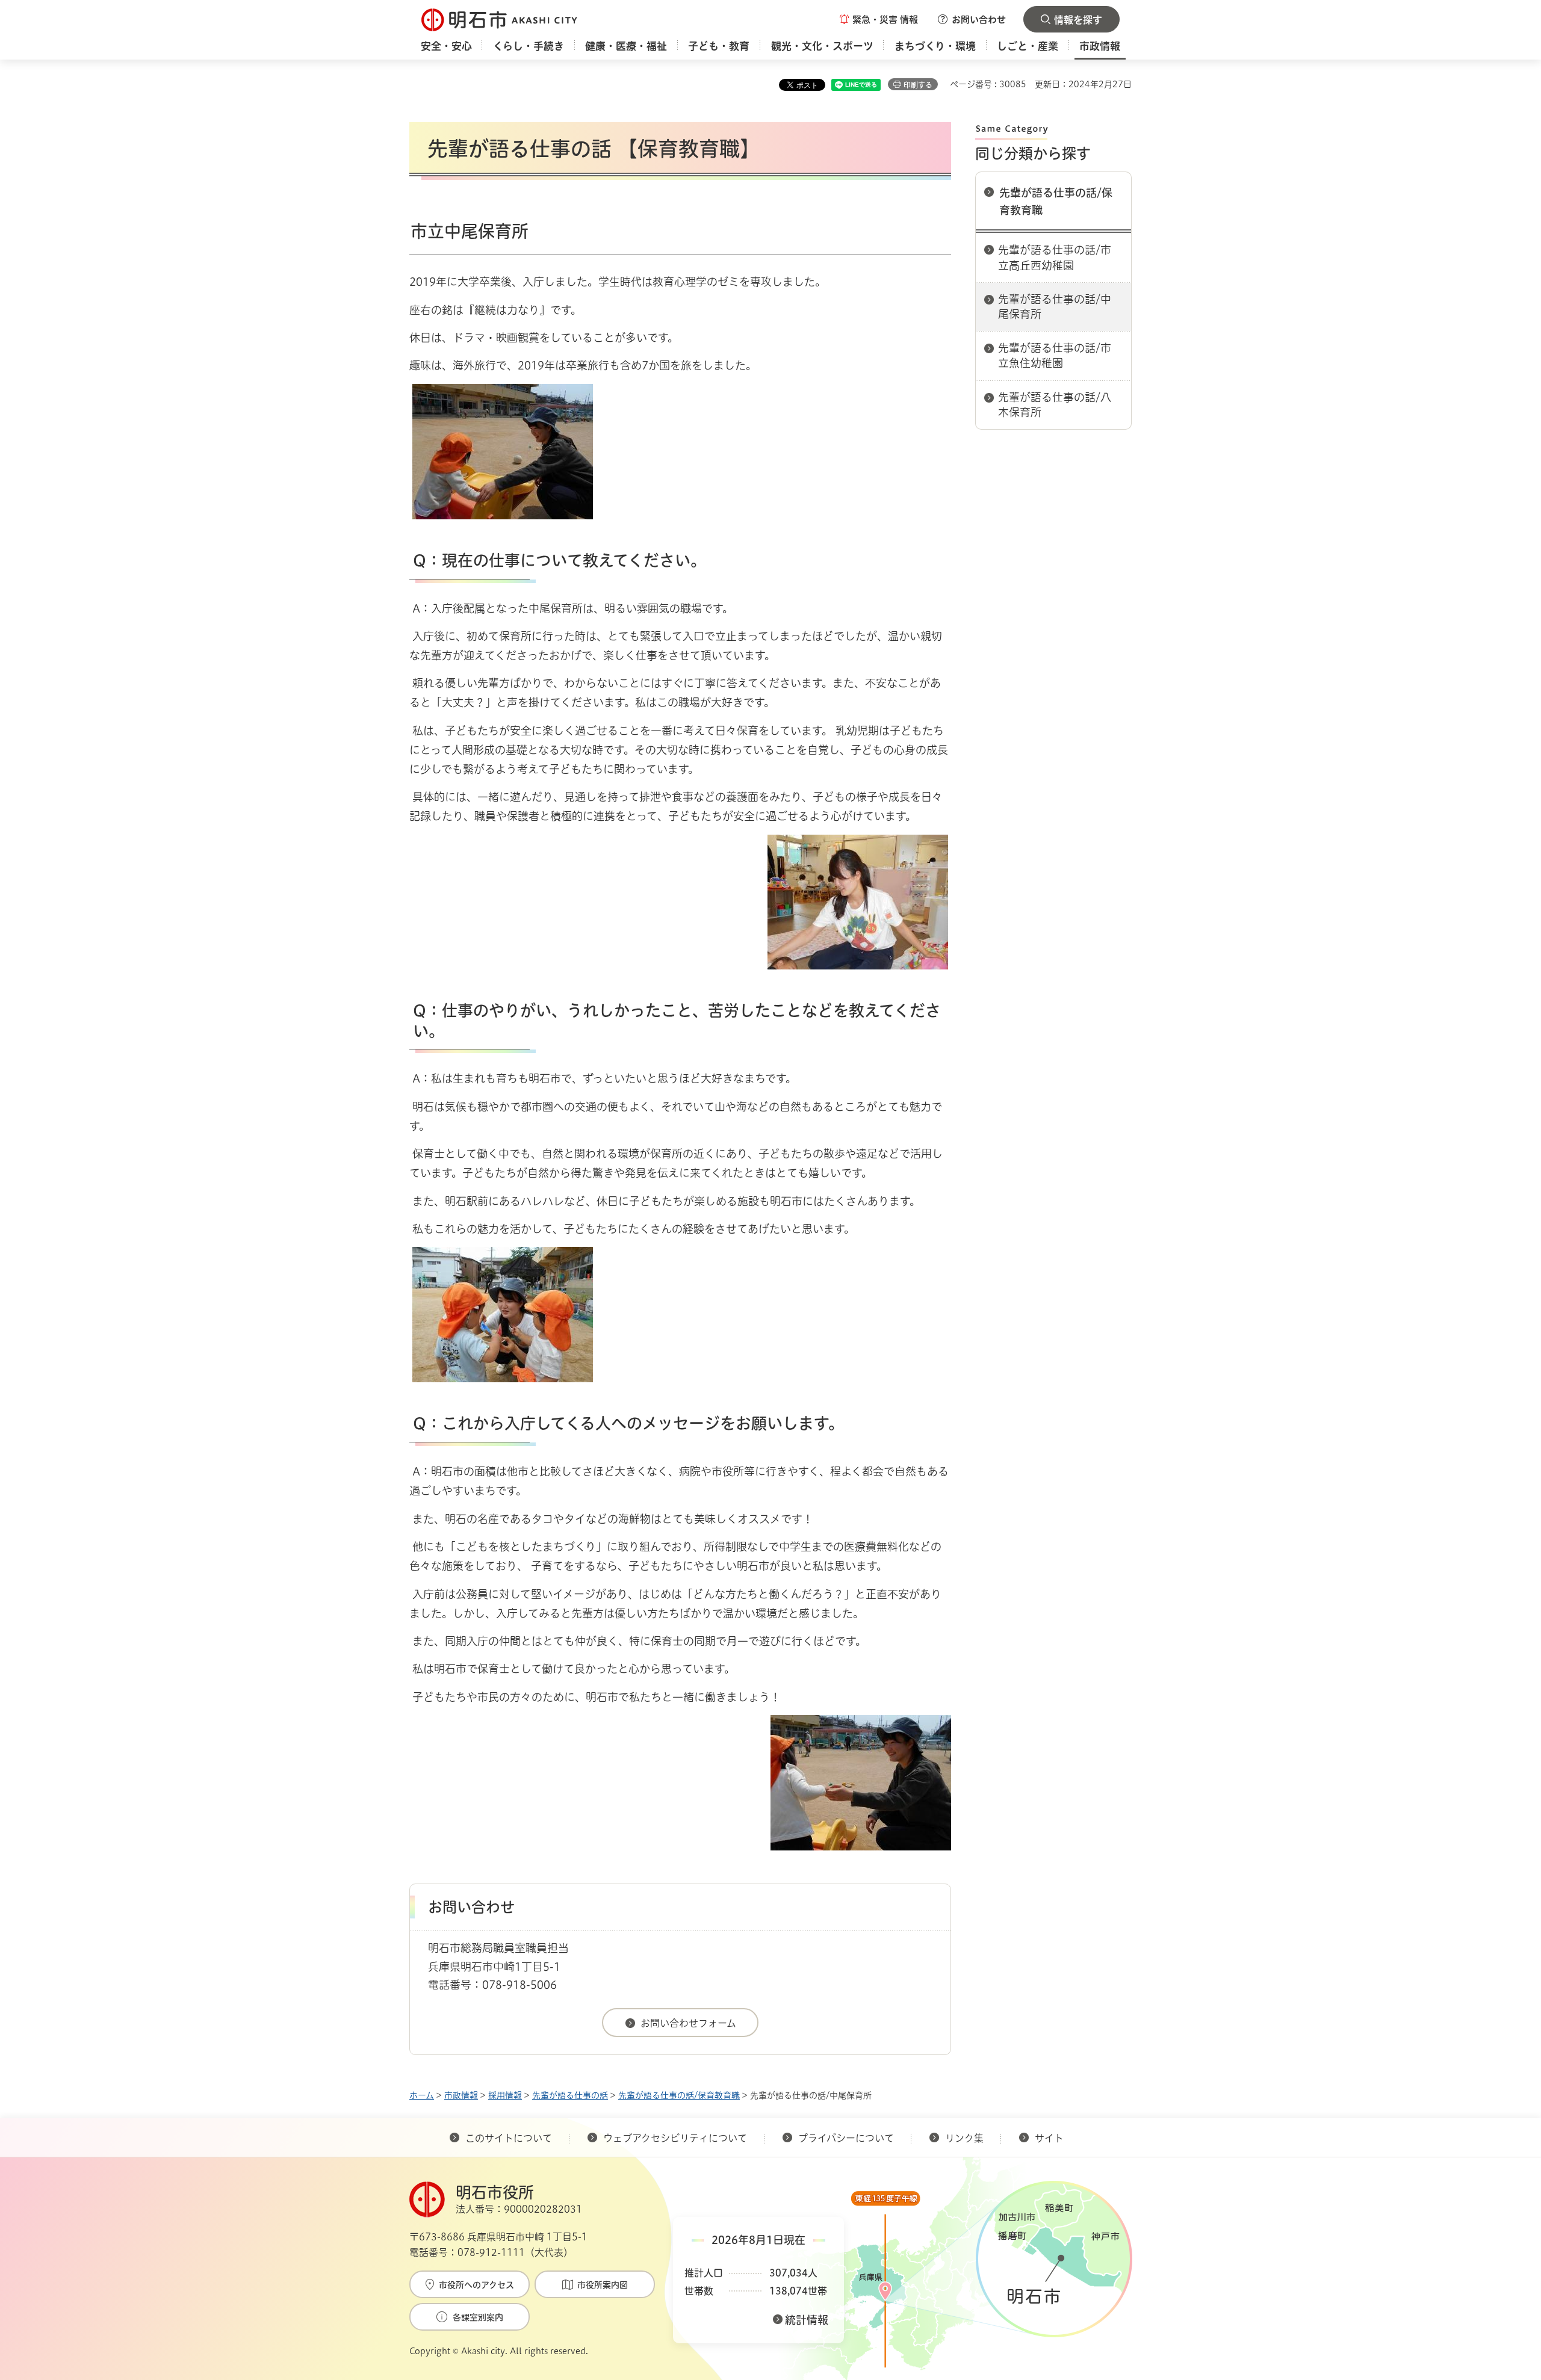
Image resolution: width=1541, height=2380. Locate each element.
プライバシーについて (846, 2138)
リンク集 (964, 2138)
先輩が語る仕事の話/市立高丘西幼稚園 (1055, 257)
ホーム (422, 2095)
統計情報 (807, 2320)
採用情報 (505, 2095)
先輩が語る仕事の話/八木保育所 (1055, 405)
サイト (1050, 2138)
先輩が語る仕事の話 (570, 2095)
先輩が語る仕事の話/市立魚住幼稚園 (1055, 355)
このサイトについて (509, 2138)
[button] (879, 19)
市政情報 (461, 2095)
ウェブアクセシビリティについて (675, 2138)
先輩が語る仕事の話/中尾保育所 (1055, 307)
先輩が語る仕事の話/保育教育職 (1056, 201)
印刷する (918, 85)
